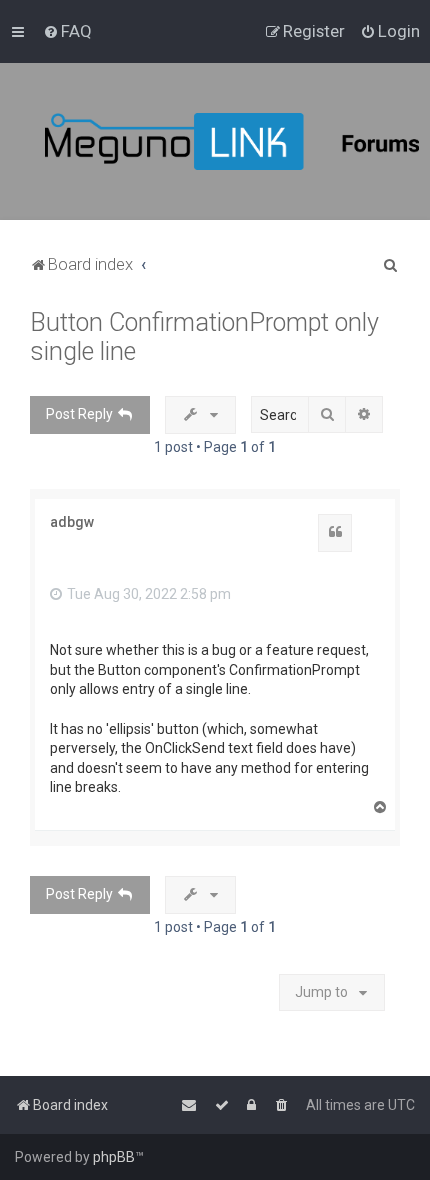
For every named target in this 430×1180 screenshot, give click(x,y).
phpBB (114, 1157)
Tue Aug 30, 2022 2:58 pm (147, 594)
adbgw (72, 522)
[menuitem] (67, 31)
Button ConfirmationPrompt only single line (204, 337)
